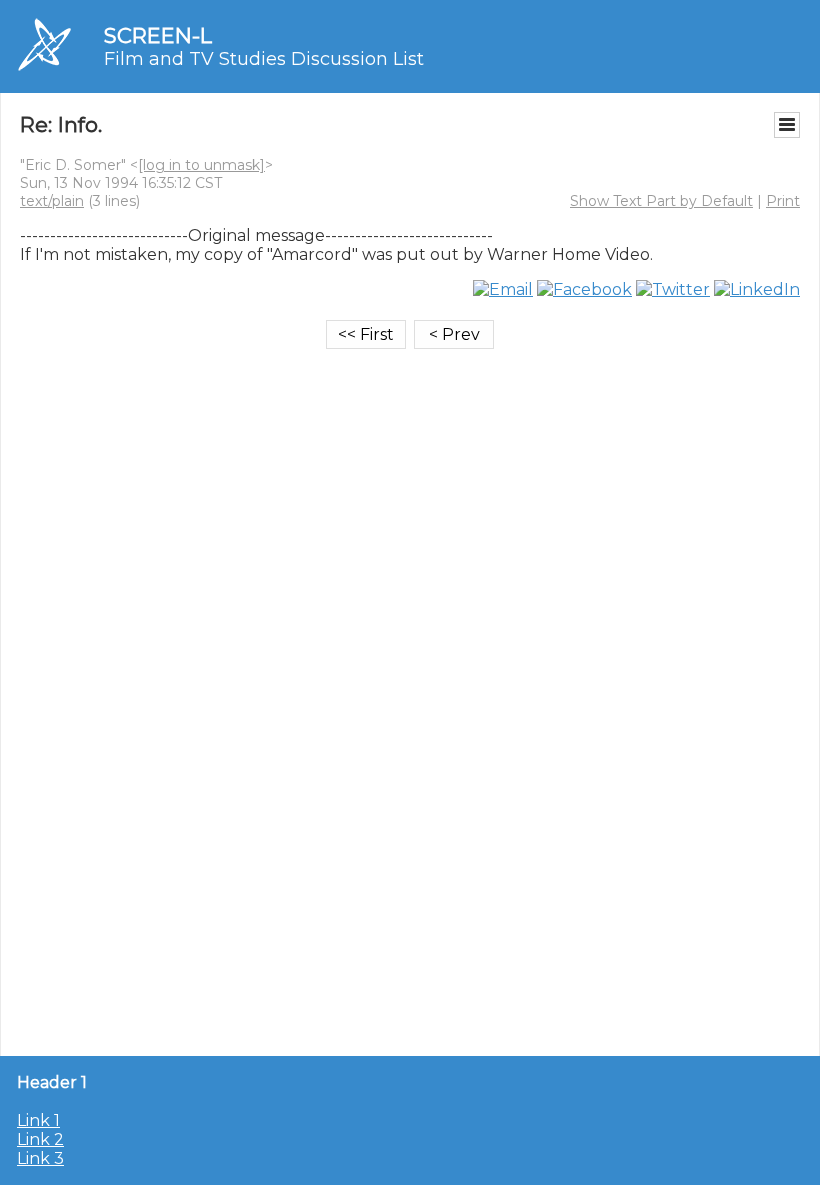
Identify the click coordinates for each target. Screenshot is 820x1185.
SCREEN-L (158, 35)
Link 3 (40, 1158)
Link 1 (38, 1120)
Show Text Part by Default (661, 201)
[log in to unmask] (201, 165)
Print (783, 201)
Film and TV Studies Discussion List (264, 59)
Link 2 (40, 1139)
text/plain (52, 201)
